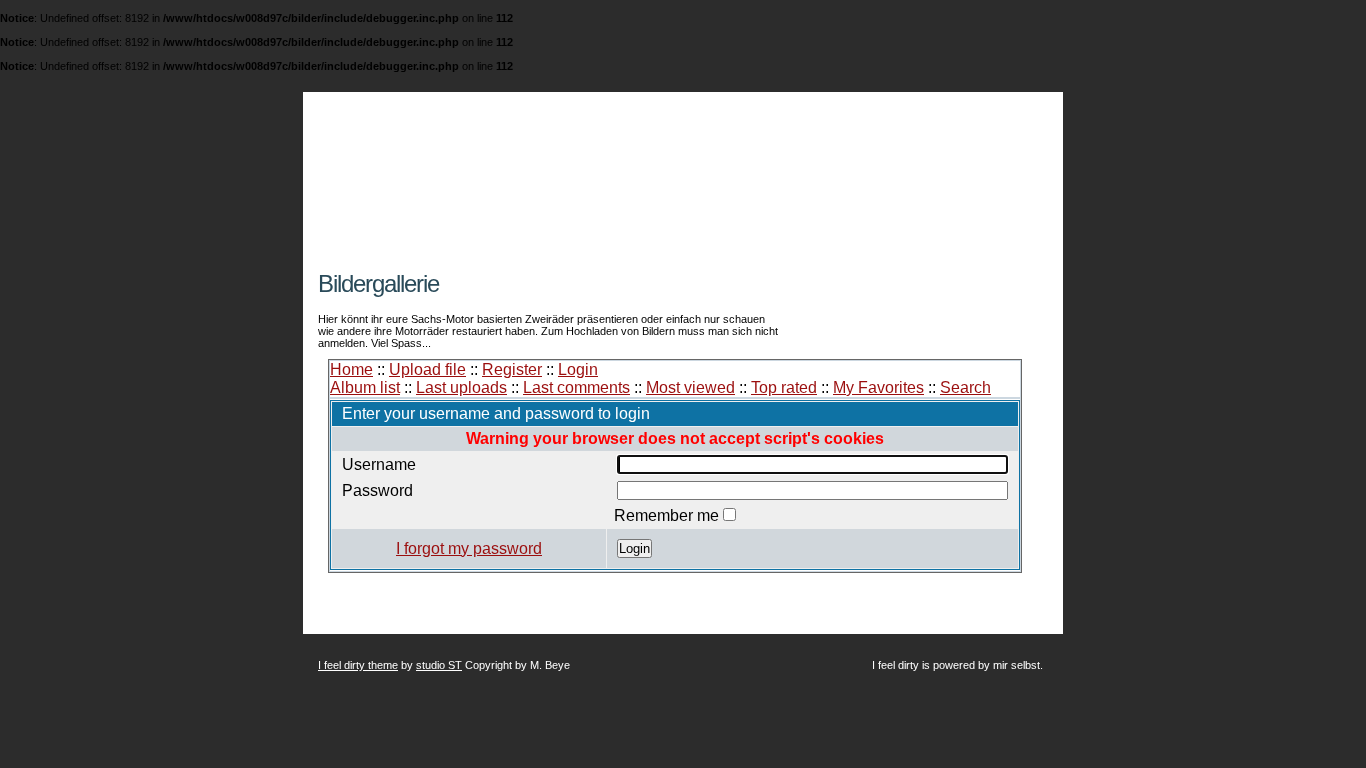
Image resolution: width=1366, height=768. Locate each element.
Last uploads (461, 387)
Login (578, 369)
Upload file (427, 369)
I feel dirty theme (358, 665)
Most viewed (690, 387)
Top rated (784, 387)
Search (965, 387)
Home (351, 369)
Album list (365, 387)
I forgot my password (469, 548)
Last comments (576, 387)
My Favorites (878, 387)
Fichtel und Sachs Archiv (546, 152)
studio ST (439, 665)
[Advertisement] (552, 262)
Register (512, 369)
